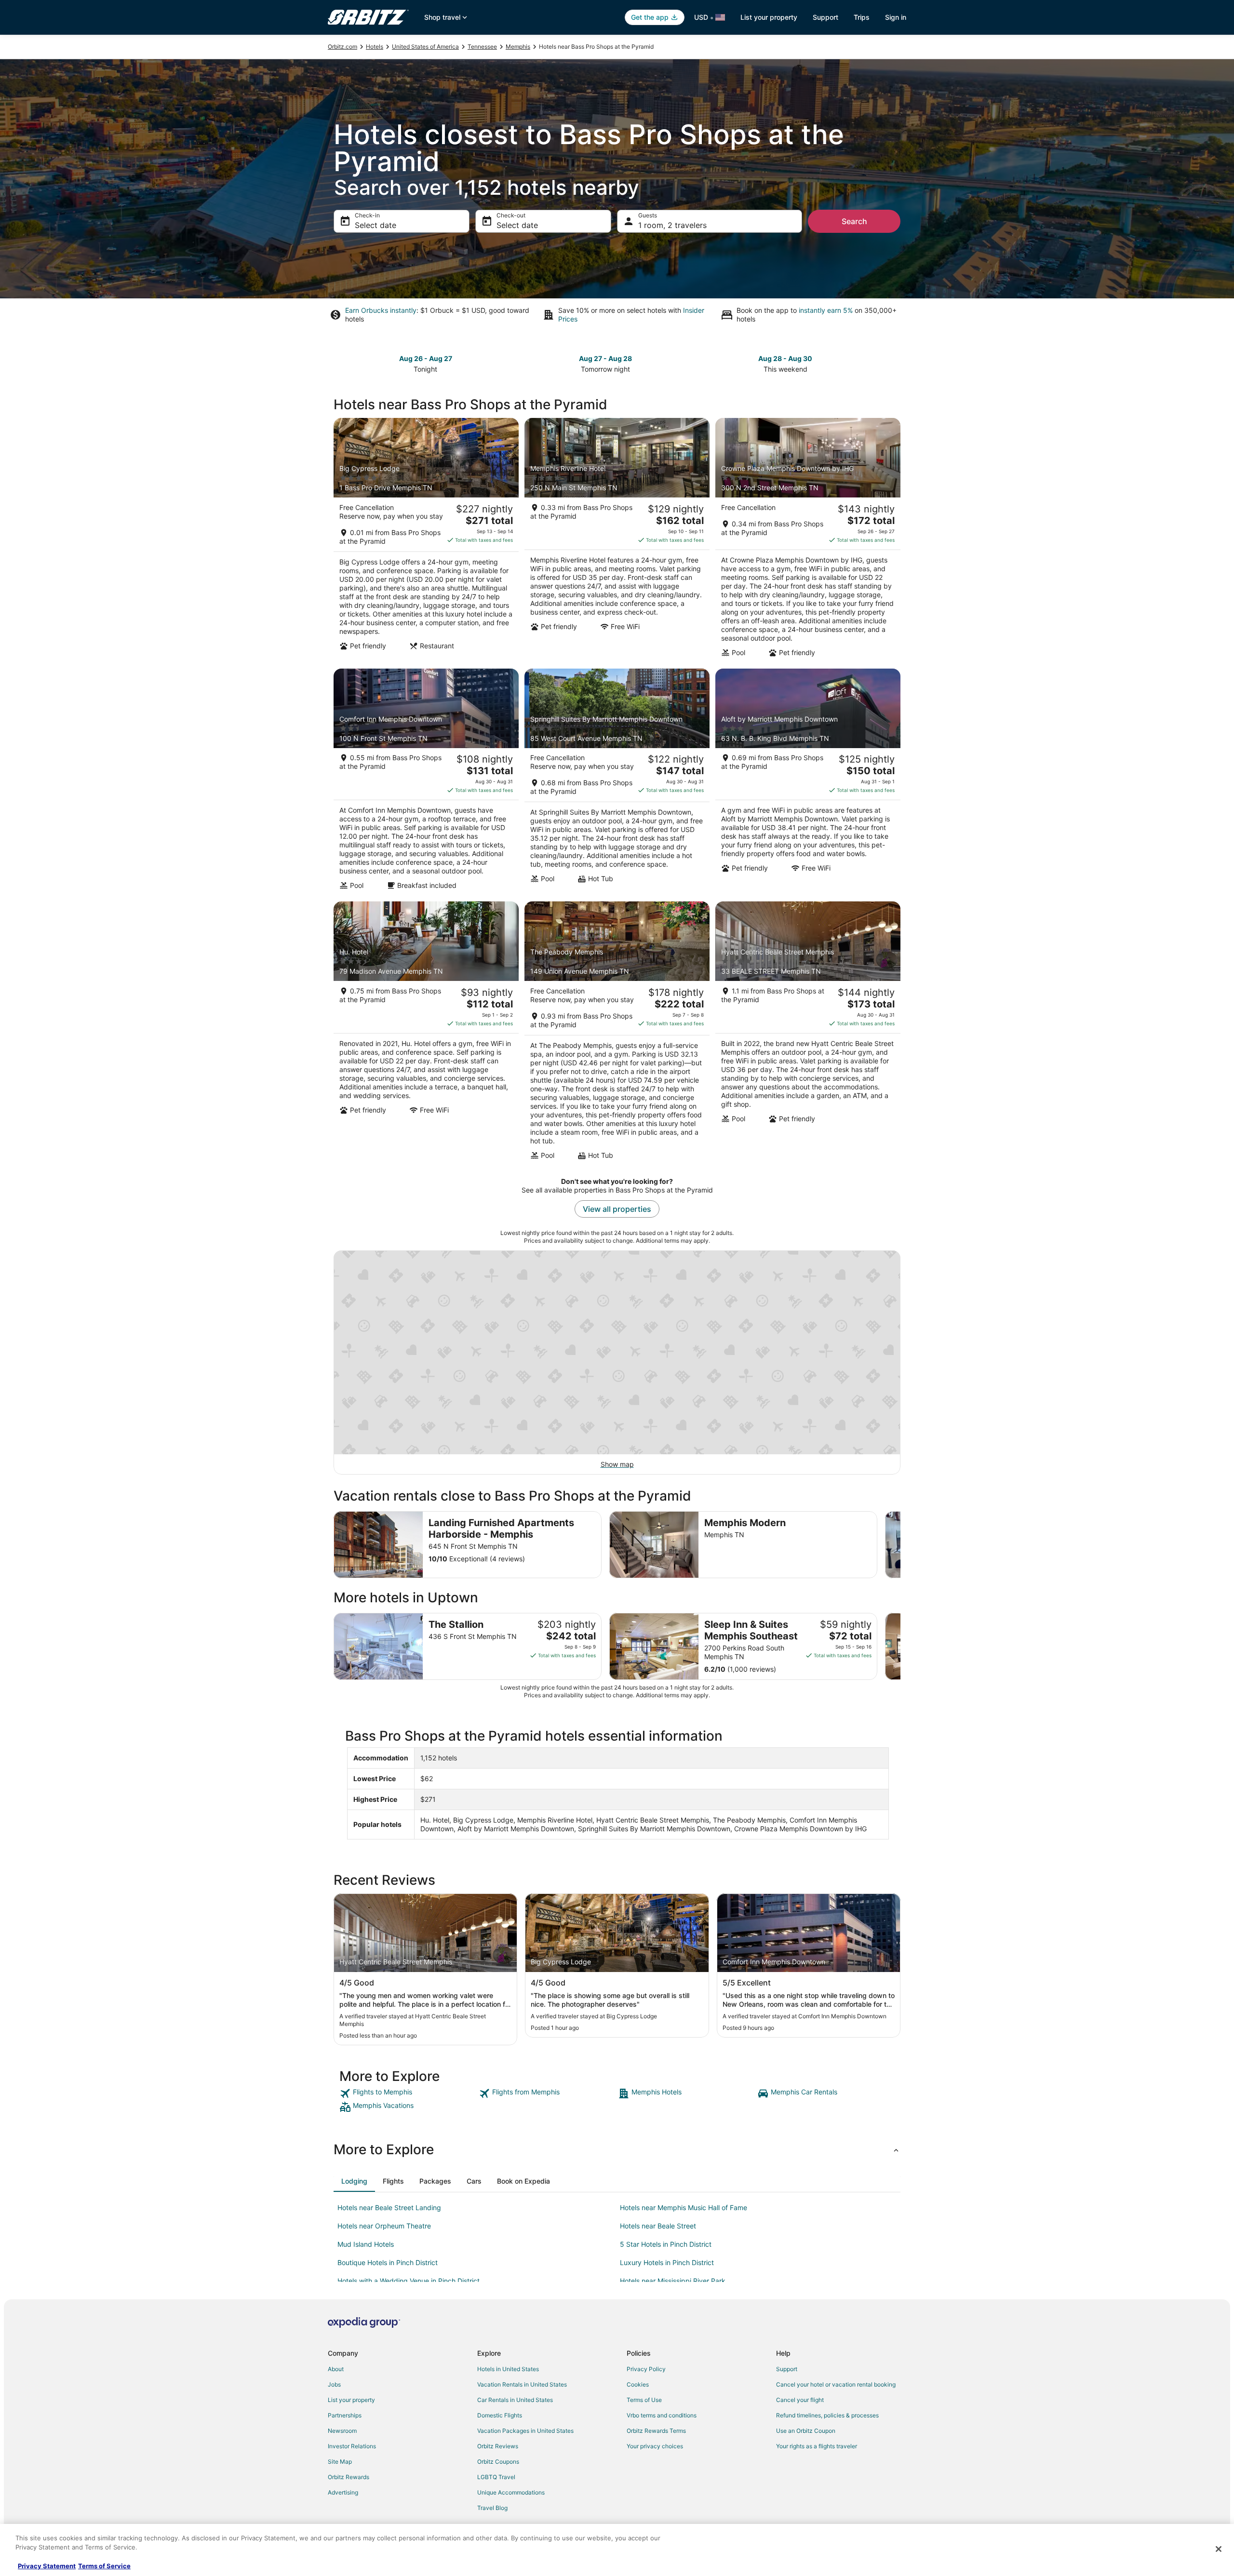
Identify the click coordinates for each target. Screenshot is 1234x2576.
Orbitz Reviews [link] (498, 2446)
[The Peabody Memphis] (617, 1033)
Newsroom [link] (342, 2431)
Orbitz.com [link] (342, 47)
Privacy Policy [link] (646, 2369)
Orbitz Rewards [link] (349, 2477)
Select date (376, 225)
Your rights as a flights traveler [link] (817, 2446)
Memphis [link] (518, 47)
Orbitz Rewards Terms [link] (656, 2431)
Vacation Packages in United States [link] (525, 2431)
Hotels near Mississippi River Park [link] (673, 2281)
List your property (769, 17)
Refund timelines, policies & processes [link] (827, 2415)
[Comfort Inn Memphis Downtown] (426, 782)
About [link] (336, 2369)
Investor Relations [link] (352, 2446)
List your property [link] (351, 2400)
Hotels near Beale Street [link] (658, 2226)
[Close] (1219, 2549)
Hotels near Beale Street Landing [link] (389, 2207)
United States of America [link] (425, 47)
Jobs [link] (334, 2384)
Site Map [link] (340, 2462)
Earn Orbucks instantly (381, 310)
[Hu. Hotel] (426, 1033)
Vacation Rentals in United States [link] (522, 2384)
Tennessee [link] (482, 47)
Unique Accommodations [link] (511, 2492)
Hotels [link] (375, 47)
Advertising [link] (343, 2492)
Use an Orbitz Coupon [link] (806, 2431)
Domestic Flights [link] (500, 2415)
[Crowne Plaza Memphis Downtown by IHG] (808, 540)
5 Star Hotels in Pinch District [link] (666, 2244)
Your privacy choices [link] (655, 2446)
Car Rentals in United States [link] (515, 2400)
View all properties (617, 1209)
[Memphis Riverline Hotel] (617, 540)
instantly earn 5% (826, 310)
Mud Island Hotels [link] (366, 2244)
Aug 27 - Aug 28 (605, 358)
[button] (617, 2149)
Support (825, 17)
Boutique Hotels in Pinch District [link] (388, 2262)
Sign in (896, 17)
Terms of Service (104, 2566)
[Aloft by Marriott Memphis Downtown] (808, 782)
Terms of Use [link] (644, 2400)
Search (854, 221)
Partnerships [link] (345, 2415)
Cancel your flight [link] (800, 2400)
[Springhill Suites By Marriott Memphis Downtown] (617, 782)
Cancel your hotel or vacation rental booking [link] (836, 2384)
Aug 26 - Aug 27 (426, 358)
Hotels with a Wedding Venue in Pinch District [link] (409, 2281)
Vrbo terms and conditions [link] (662, 2415)
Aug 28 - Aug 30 (785, 358)
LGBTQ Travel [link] (496, 2477)
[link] (408, 2093)
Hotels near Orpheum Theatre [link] (384, 2226)
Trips (862, 17)
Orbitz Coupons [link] (498, 2462)
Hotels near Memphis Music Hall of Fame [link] (684, 2207)
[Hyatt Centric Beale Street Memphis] (808, 1033)
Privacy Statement (47, 2566)
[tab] (354, 2181)
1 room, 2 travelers (672, 225)
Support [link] (787, 2369)
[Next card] (895, 363)
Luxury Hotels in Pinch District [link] (667, 2262)
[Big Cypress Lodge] (426, 540)
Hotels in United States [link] (508, 2369)
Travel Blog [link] (492, 2508)
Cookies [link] (638, 2384)
